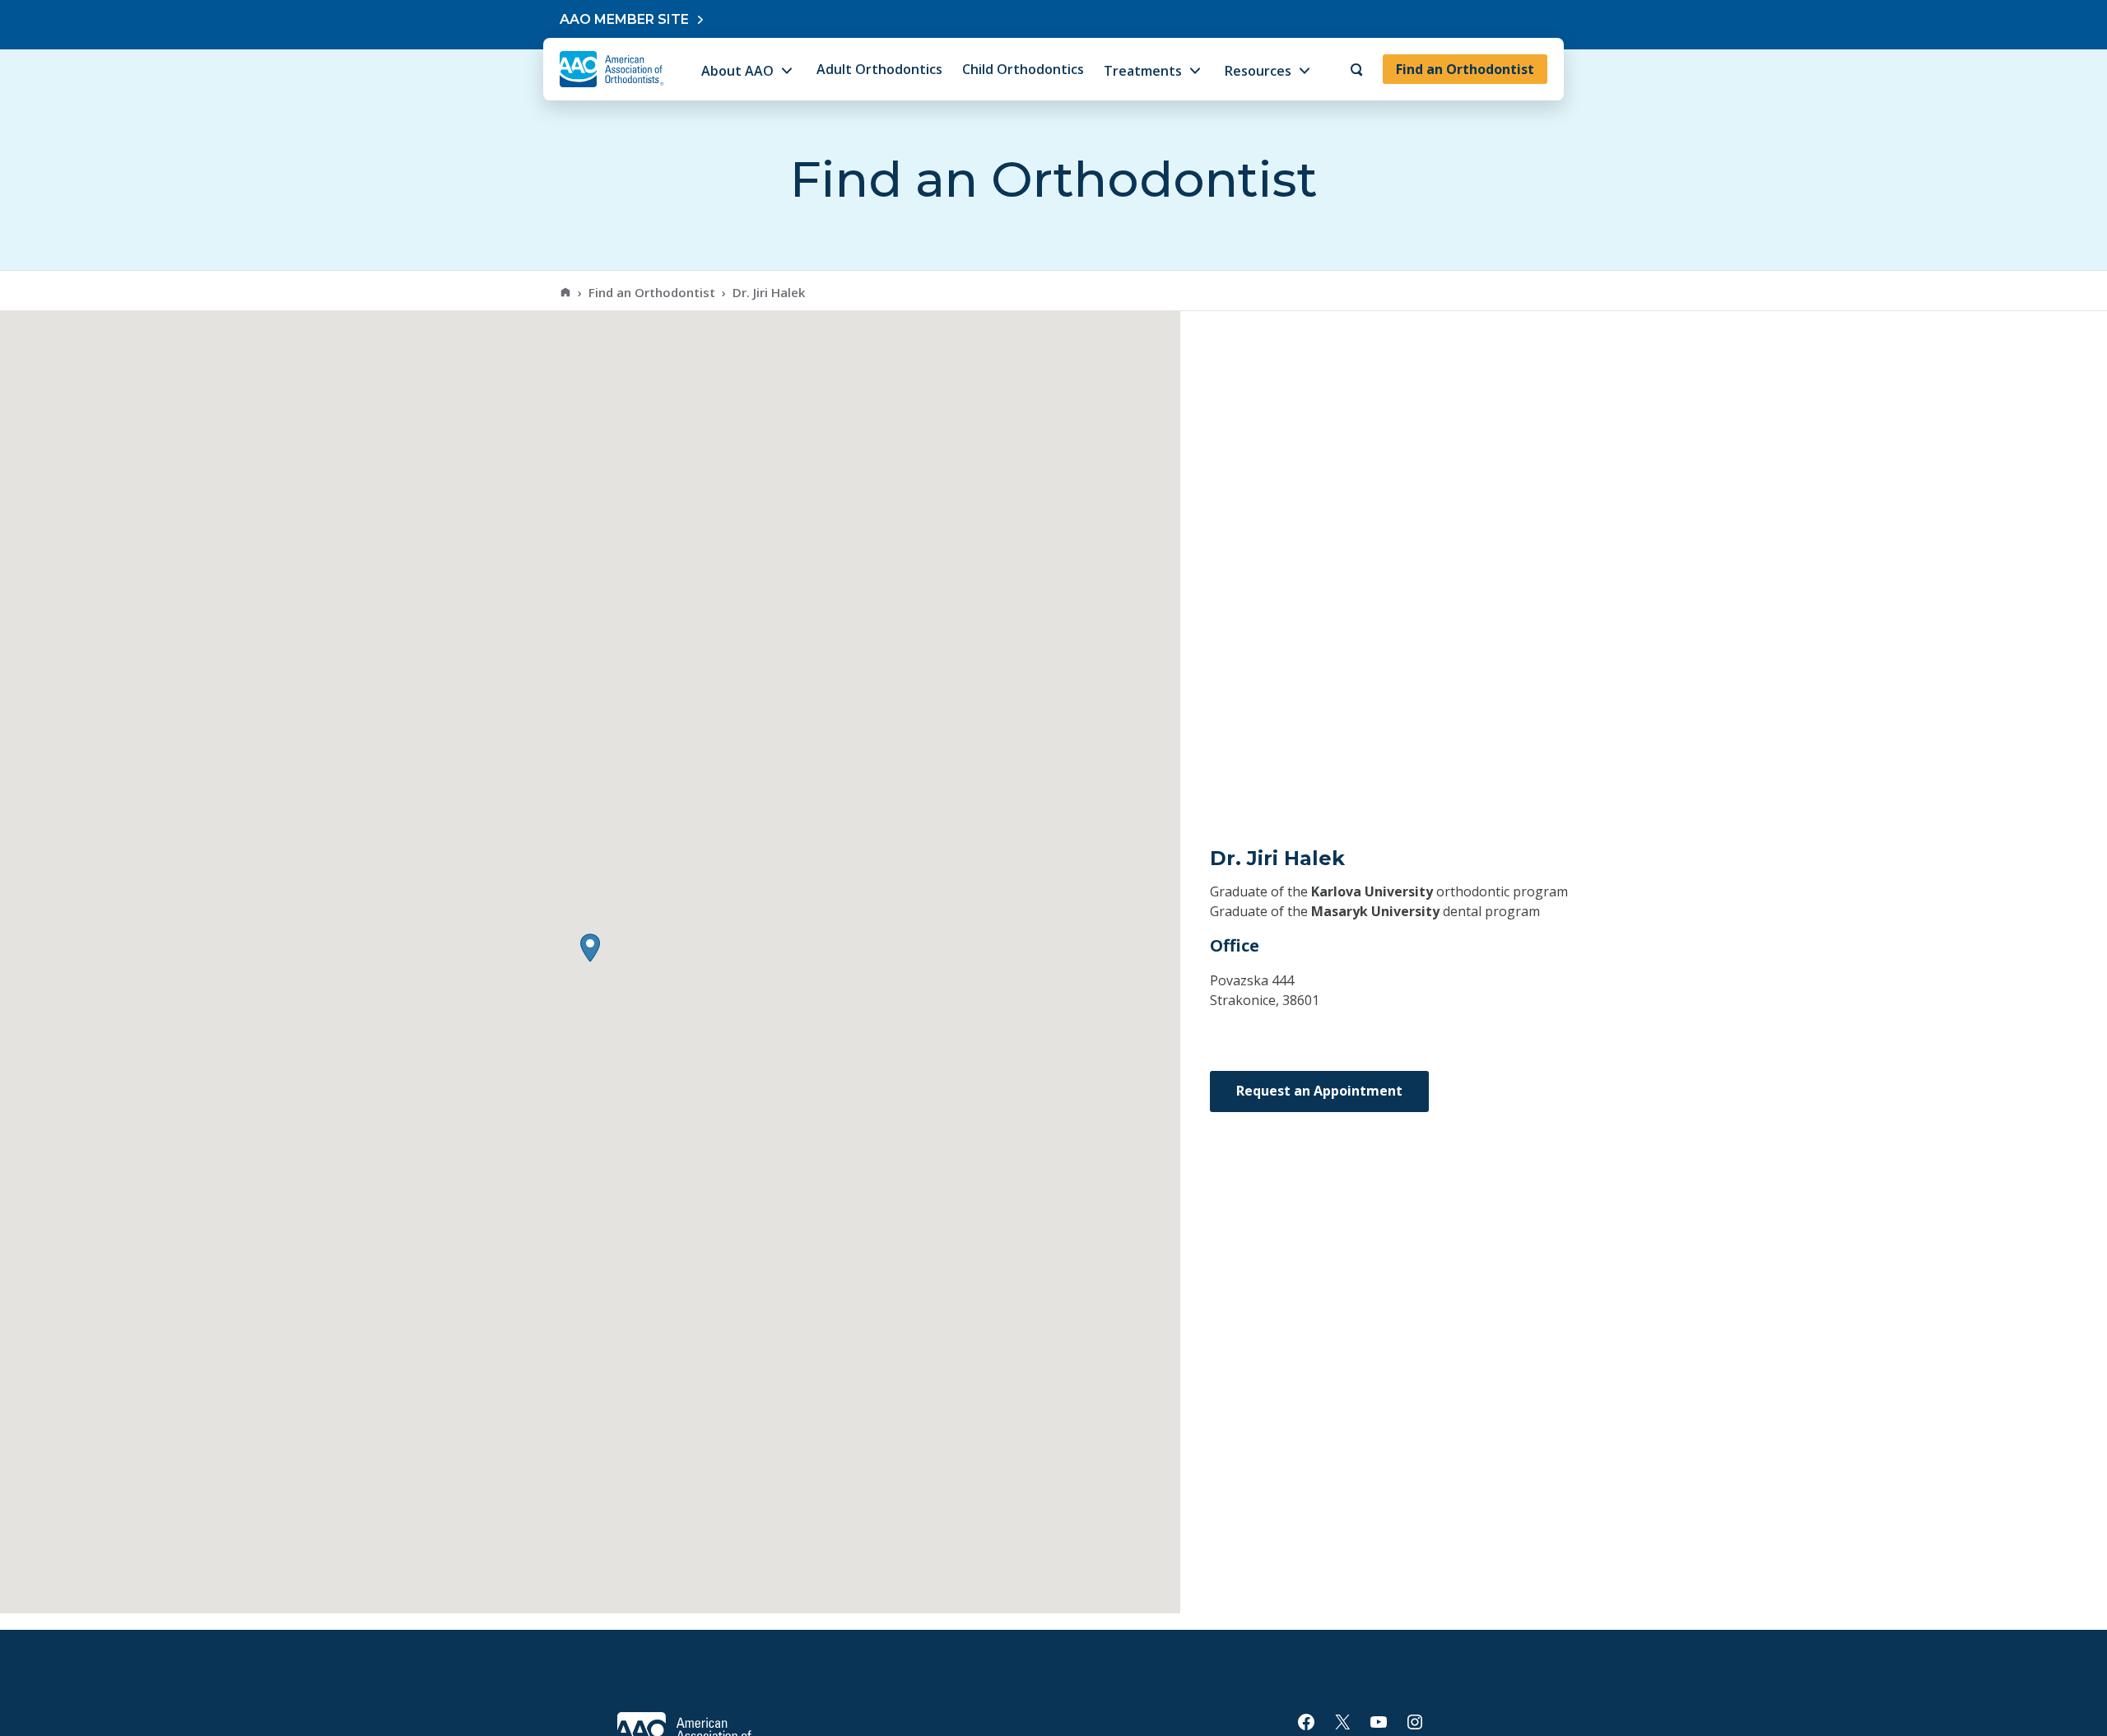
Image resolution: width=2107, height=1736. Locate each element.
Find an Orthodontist (1465, 69)
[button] (590, 948)
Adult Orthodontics (879, 69)
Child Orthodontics (1023, 69)
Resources (1258, 71)
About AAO (737, 71)
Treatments (1143, 71)
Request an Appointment (1319, 1091)
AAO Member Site (624, 19)
